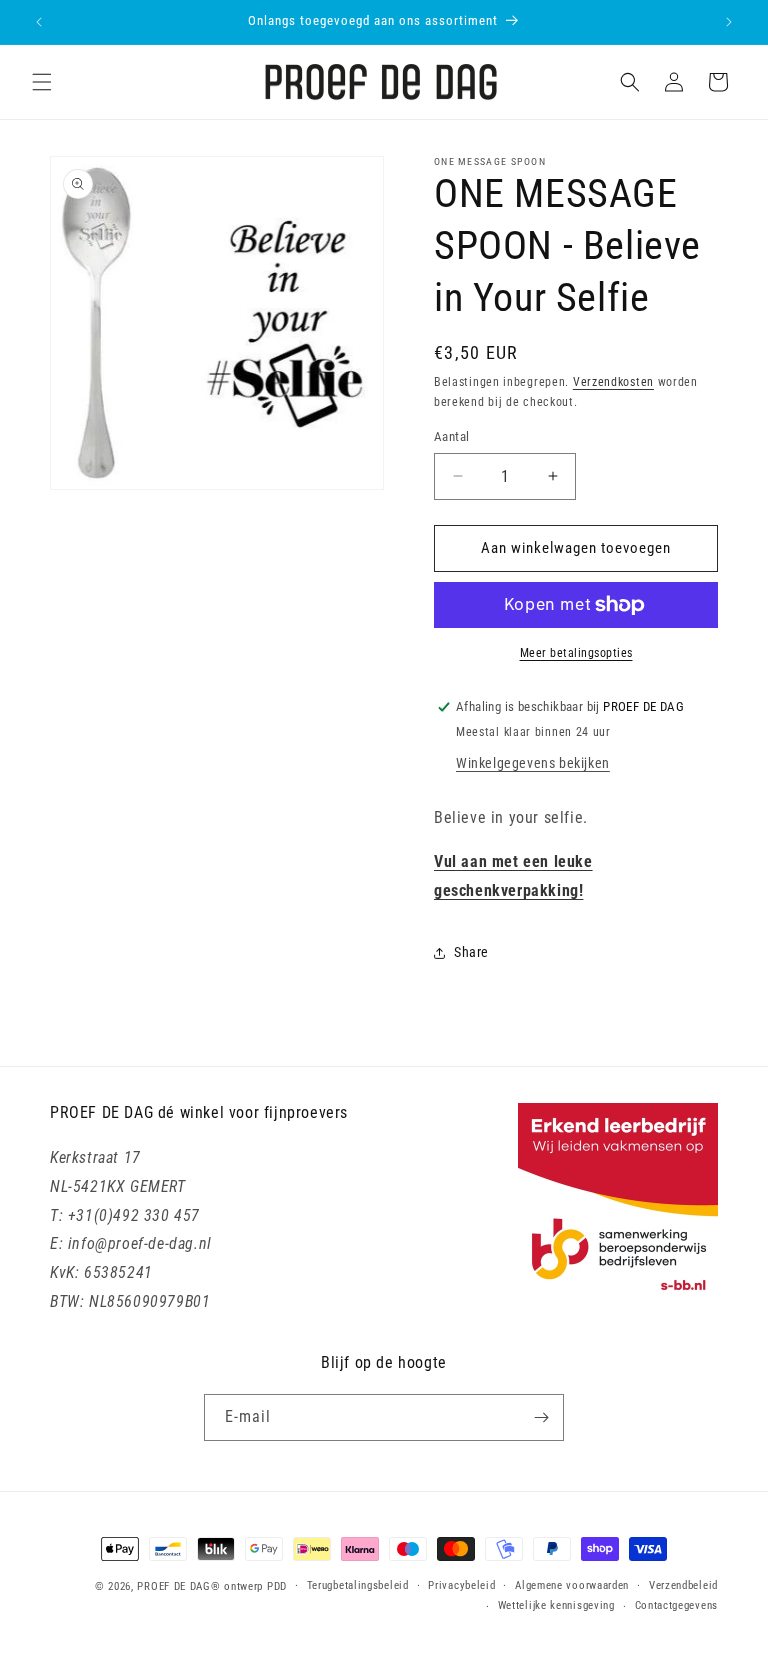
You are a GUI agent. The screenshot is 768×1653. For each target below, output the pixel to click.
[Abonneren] (541, 1417)
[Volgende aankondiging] (729, 22)
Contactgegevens (677, 1605)
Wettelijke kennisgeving (556, 1605)
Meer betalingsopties (576, 653)
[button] (42, 82)
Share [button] (471, 952)
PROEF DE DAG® (178, 1586)
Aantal (451, 436)
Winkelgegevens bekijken (533, 763)
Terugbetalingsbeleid (358, 1585)
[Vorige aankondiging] (39, 22)
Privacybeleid (461, 1585)
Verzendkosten (613, 382)
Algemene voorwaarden (572, 1585)
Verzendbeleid (683, 1585)
